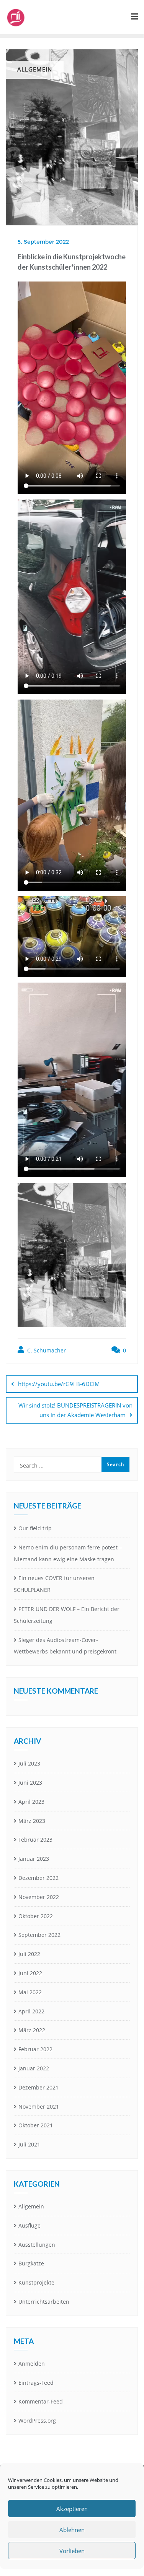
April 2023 (31, 1802)
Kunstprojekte (36, 2282)
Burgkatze (31, 2263)
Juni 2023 (30, 1783)
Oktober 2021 (36, 2125)
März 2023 (32, 1821)
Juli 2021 (29, 2144)
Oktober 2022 (36, 1916)
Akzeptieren (72, 2509)
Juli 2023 (29, 1763)
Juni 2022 (30, 1973)
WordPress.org (37, 2421)
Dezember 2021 (38, 2087)
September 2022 (39, 1935)
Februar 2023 (35, 1840)
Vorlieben (72, 2551)
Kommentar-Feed (41, 2401)
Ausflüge (29, 2225)
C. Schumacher (46, 1350)
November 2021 (39, 2107)
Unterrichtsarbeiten (44, 2302)
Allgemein (31, 2206)
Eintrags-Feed (36, 2383)
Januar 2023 (34, 1859)
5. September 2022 (43, 242)
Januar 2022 (34, 2068)
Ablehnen (72, 2530)
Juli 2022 (29, 1954)
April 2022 (31, 2011)
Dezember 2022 (38, 1878)
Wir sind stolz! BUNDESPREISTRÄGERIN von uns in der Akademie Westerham (75, 1410)
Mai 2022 (30, 1992)
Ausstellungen (37, 2245)
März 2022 (32, 2030)
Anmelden (32, 2364)
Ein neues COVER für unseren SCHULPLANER (54, 1584)
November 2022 (39, 1897)
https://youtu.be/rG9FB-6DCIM (59, 1384)
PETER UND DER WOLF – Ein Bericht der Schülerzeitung (67, 1615)
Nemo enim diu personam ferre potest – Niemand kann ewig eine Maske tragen (68, 1553)
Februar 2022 (35, 2049)
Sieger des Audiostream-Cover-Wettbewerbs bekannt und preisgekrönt (65, 1646)
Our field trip (35, 1528)
